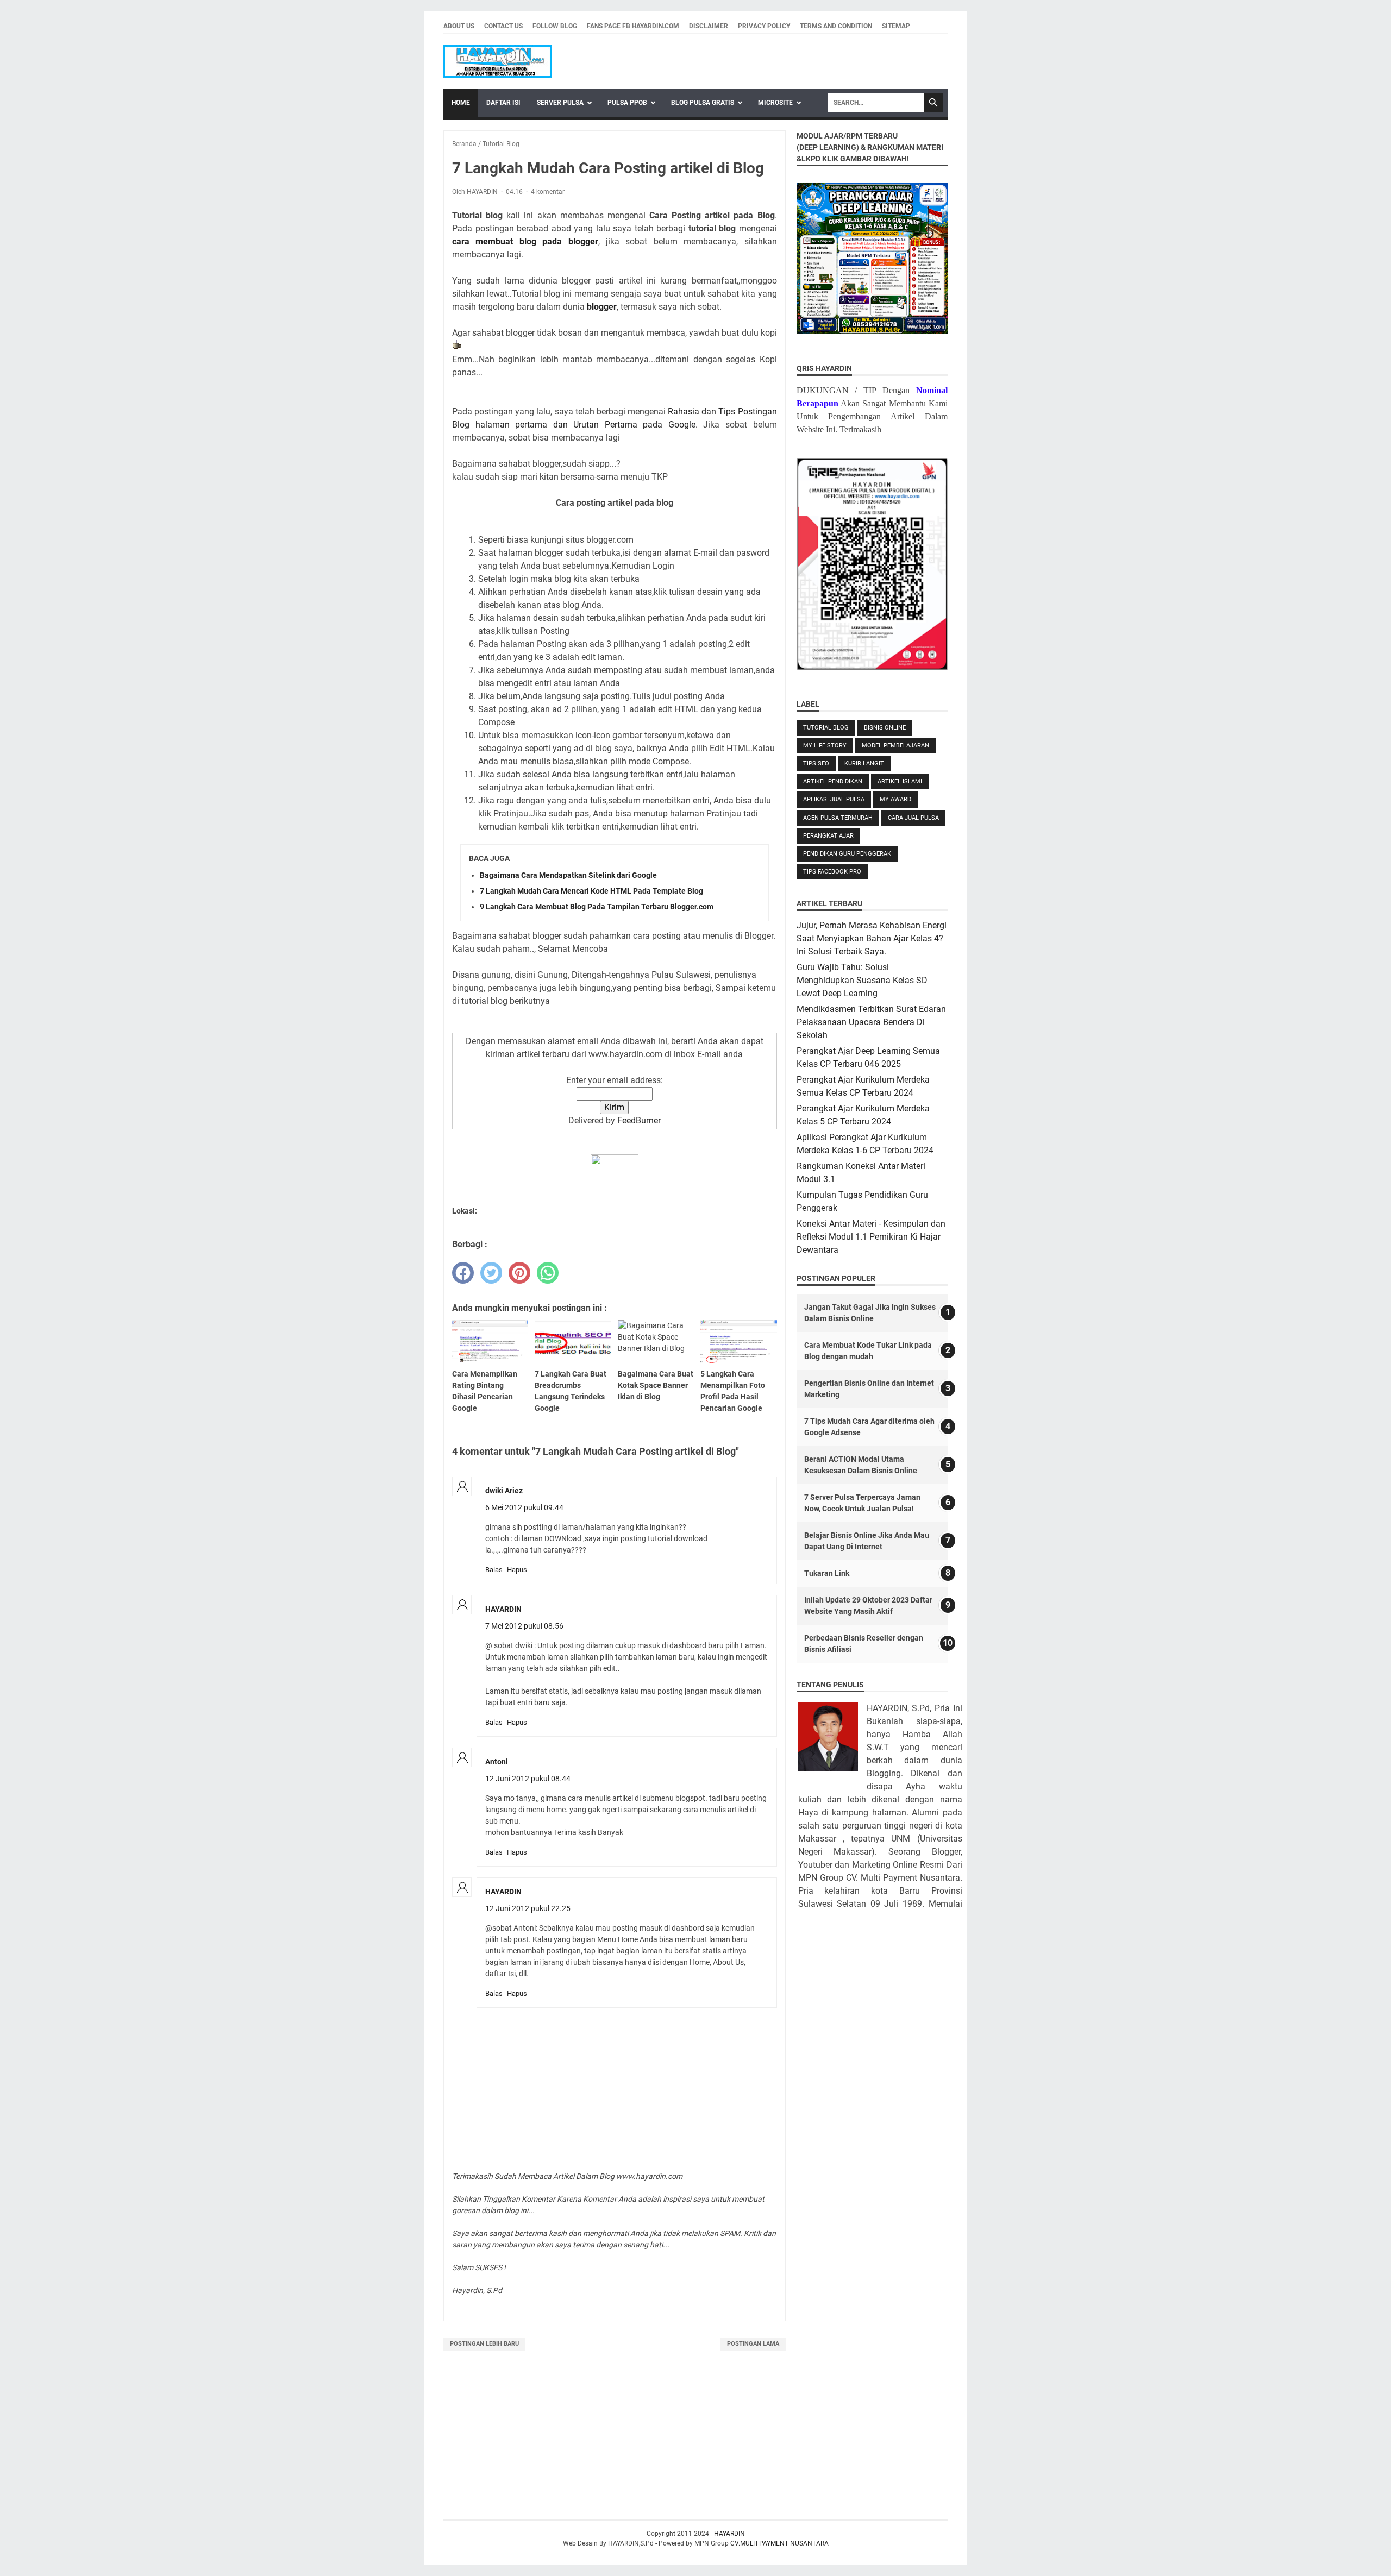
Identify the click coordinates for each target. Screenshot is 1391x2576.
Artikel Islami (900, 781)
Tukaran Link (827, 1573)
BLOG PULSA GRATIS (703, 103)
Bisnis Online (885, 728)
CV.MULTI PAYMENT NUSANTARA (779, 2543)
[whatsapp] (548, 1273)
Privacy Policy (764, 26)
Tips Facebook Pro (832, 872)
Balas (494, 1570)
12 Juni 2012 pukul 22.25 (528, 1908)
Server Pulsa (560, 103)
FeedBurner (639, 1120)
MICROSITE (775, 103)
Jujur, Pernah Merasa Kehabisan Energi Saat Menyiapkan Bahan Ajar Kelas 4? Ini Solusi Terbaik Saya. (872, 938)
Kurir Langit (864, 764)
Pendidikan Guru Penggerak (847, 854)
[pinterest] (519, 1273)
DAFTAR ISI (503, 103)
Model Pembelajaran (895, 746)
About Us (459, 26)
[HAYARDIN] (498, 61)
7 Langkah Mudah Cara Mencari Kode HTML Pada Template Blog (591, 891)
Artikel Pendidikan (833, 781)
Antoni (497, 1762)
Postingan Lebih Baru (484, 2344)
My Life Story (825, 746)
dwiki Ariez (504, 1491)
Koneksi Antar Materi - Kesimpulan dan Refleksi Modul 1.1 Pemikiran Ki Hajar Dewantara (871, 1237)
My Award (895, 799)
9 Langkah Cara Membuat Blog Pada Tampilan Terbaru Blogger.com (597, 907)
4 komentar (548, 192)
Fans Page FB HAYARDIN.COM (633, 26)
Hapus (517, 1570)
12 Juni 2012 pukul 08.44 (528, 1779)
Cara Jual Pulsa (913, 818)
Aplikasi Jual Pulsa (834, 799)
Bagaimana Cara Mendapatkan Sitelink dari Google (568, 875)
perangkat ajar (828, 836)
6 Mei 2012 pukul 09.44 (524, 1507)
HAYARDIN (503, 1609)
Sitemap (896, 26)
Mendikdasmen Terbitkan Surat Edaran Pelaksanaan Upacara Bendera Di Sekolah (871, 1022)
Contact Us (503, 26)
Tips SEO (816, 764)
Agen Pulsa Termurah (838, 818)
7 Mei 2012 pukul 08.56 (524, 1626)
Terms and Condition (836, 26)
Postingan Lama (753, 2344)
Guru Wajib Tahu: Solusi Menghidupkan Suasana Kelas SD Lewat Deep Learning (862, 980)
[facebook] (463, 1273)
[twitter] (491, 1273)
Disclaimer (709, 26)
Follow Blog (555, 26)
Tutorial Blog (826, 728)
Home (461, 103)
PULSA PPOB (627, 103)
